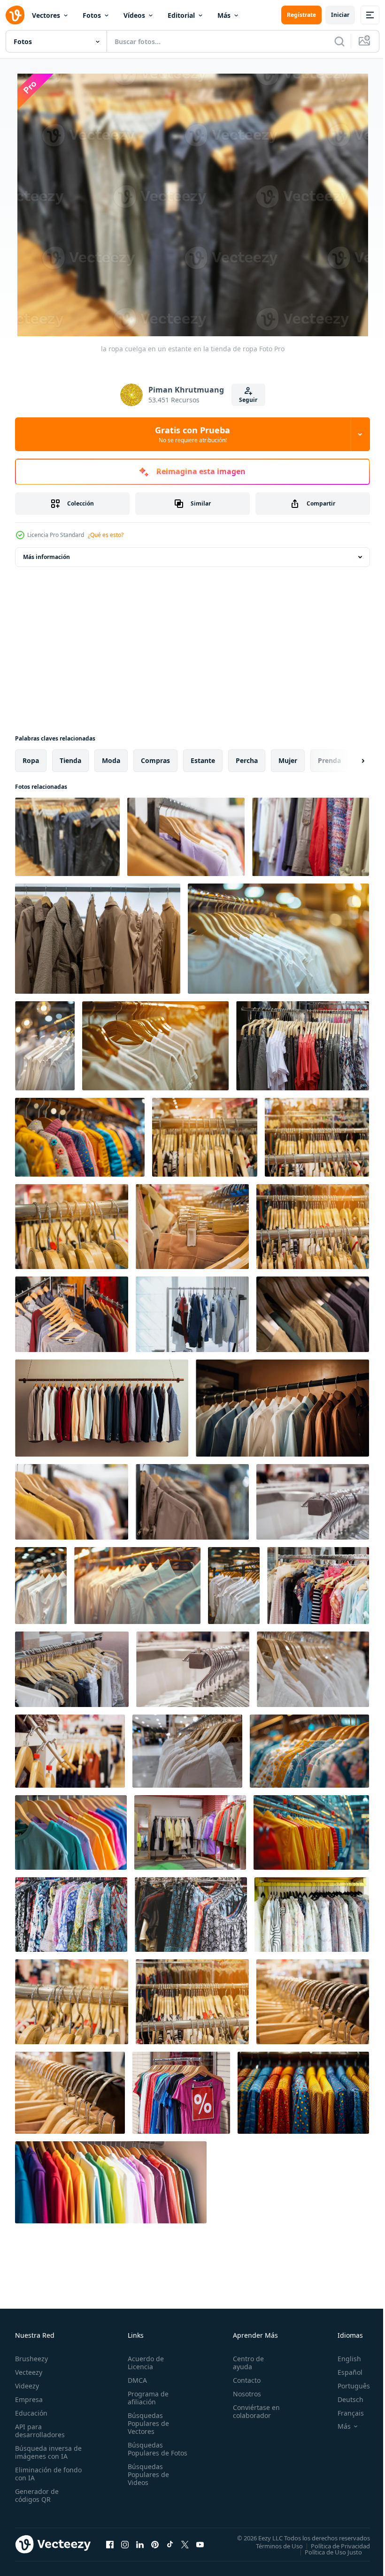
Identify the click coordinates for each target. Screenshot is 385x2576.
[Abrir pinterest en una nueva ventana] (155, 2542)
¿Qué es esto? (106, 535)
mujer (288, 759)
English (342, 2356)
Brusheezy (31, 2356)
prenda (329, 759)
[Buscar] (339, 41)
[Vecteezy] (15, 15)
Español (343, 2370)
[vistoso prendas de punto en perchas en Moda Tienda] (80, 1135)
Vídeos (134, 15)
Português (347, 2383)
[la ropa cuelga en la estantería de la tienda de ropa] (205, 1135)
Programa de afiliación (146, 2395)
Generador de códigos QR (37, 2493)
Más (224, 15)
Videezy (27, 2383)
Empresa (29, 2397)
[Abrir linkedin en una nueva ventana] (140, 2542)
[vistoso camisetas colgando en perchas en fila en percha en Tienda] (311, 1831)
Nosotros (243, 2391)
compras (155, 759)
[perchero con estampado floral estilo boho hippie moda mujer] (71, 1913)
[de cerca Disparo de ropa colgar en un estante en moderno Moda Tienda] (72, 1312)
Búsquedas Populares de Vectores (146, 2421)
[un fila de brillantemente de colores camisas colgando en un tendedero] (71, 1831)
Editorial (181, 15)
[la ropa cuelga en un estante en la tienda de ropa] (67, 835)
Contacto (243, 2378)
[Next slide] (348, 759)
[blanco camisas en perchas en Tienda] (45, 1044)
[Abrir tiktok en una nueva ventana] (170, 2542)
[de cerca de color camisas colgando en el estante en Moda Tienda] (312, 1913)
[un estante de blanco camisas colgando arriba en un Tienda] (137, 1584)
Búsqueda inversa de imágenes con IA (46, 2450)
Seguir (248, 400)
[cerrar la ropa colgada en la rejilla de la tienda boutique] (313, 1500)
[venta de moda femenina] (181, 2091)
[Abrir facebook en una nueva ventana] (110, 2542)
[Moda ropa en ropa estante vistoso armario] (111, 2180)
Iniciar (340, 15)
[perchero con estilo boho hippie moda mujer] (191, 1913)
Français (344, 2411)
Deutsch (343, 2397)
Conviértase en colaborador (252, 2409)
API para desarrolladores (40, 2428)
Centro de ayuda (244, 2360)
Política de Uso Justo (326, 2550)
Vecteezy (29, 2370)
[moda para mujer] (303, 1044)
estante (203, 759)
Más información (46, 555)
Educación (31, 2411)
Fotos (92, 15)
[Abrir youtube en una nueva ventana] (200, 2542)
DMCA (135, 2378)
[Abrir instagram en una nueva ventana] (125, 2542)
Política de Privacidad (333, 2544)
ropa (31, 759)
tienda (70, 759)
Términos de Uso (272, 2544)
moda (111, 759)
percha (247, 759)
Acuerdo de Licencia (144, 2360)
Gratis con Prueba (192, 434)
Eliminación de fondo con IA (38, 2471)
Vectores (46, 15)
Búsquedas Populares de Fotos (146, 2451)
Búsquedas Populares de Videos (146, 2480)
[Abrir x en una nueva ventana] (185, 2542)
